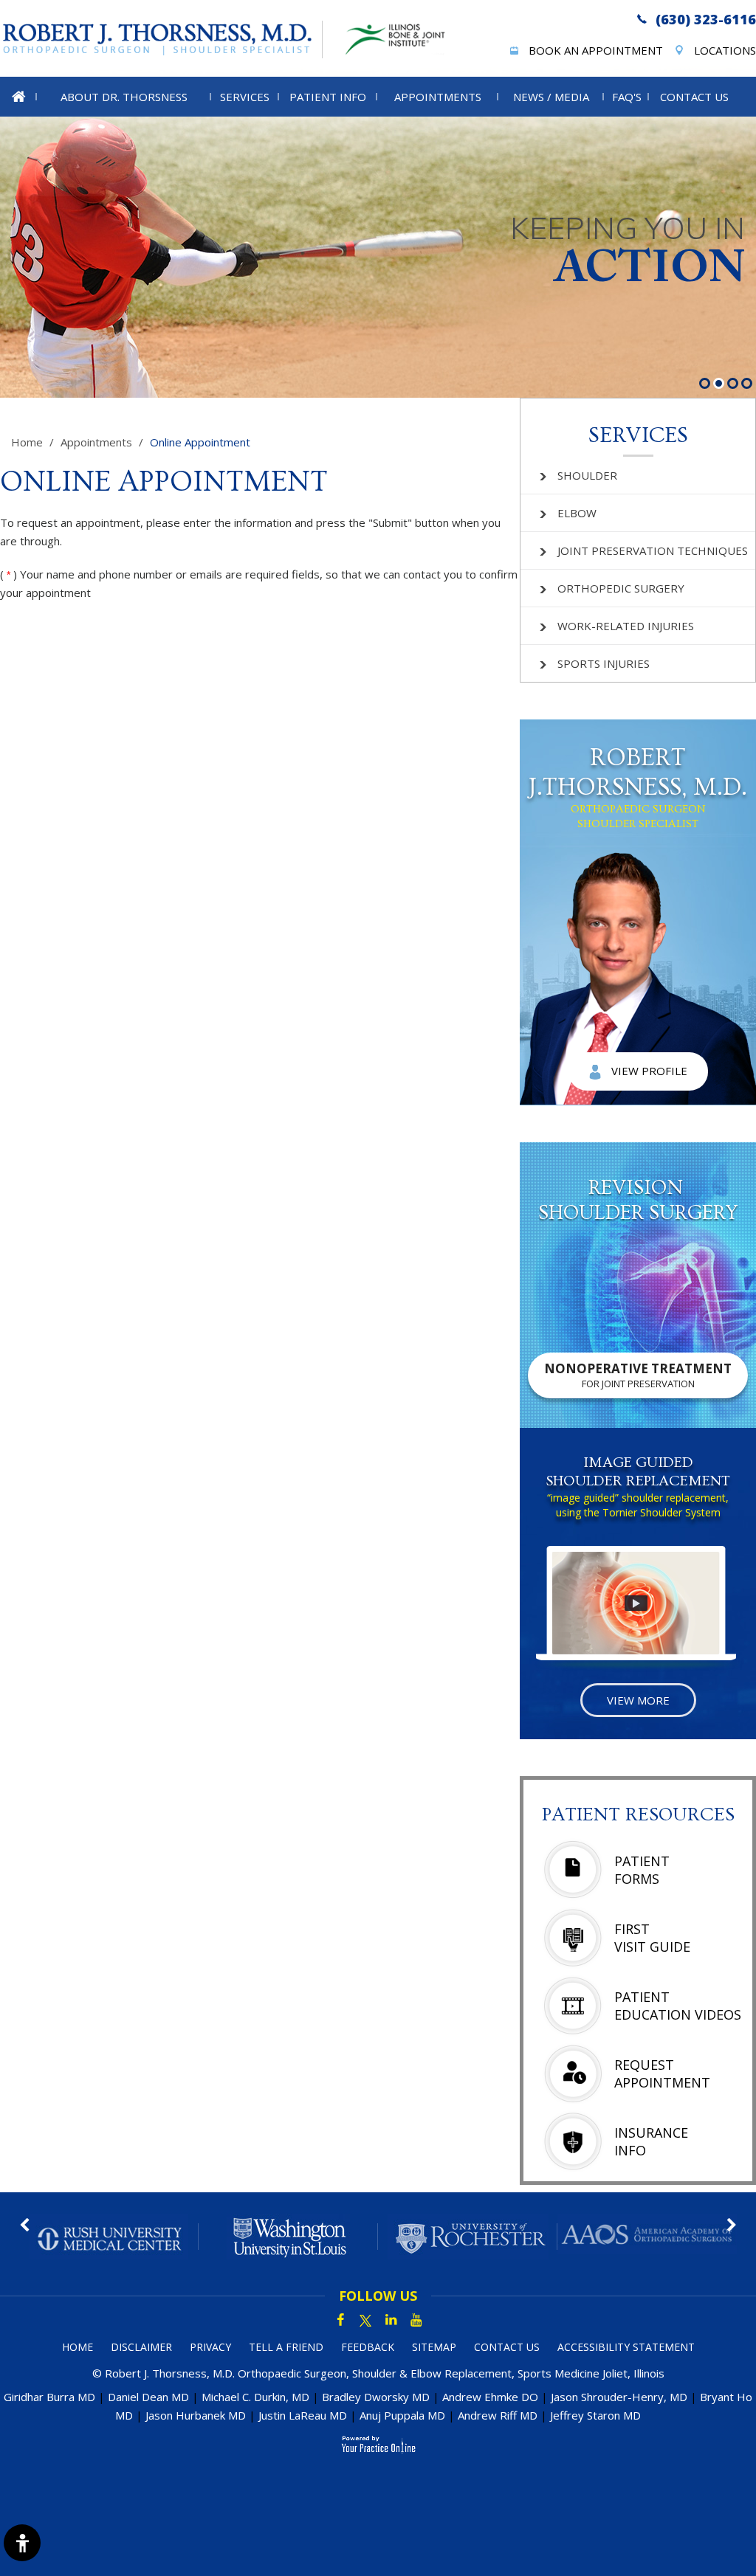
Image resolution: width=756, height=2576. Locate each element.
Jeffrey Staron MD (595, 2415)
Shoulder (587, 475)
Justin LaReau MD (303, 2415)
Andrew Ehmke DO (490, 2397)
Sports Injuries (604, 663)
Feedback (368, 2347)
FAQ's (627, 97)
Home (27, 442)
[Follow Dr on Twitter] (365, 2321)
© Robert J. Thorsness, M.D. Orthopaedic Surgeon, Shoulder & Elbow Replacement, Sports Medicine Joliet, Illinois (378, 2373)
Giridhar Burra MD (49, 2397)
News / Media (551, 97)
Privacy (210, 2347)
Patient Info (328, 97)
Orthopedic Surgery (621, 588)
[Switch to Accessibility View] (22, 2543)
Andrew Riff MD (498, 2415)
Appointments (438, 97)
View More (638, 1700)
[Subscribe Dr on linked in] (391, 2321)
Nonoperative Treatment (638, 1375)
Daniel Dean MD (148, 2397)
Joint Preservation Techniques (653, 550)
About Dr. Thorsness (124, 97)
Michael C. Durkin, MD (255, 2397)
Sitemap (434, 2347)
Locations (725, 50)
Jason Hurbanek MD (196, 2415)
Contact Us (694, 97)
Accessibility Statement (626, 2347)
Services (245, 97)
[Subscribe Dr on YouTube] (416, 2321)
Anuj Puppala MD (402, 2415)
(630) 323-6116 (706, 19)
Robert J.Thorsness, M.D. (638, 787)
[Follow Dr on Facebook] (340, 2321)
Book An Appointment (596, 50)
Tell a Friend (286, 2347)
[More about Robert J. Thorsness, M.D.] (161, 39)
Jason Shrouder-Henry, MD (619, 2397)
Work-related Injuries (626, 626)
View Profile (649, 1071)
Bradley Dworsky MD (376, 2397)
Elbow (577, 513)
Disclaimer (141, 2347)
